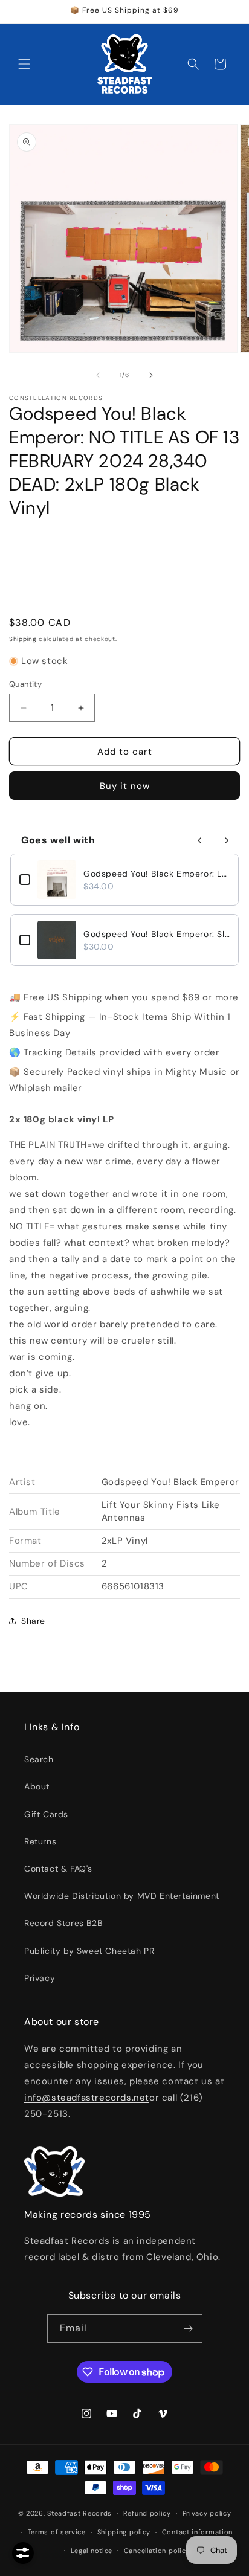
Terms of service (57, 2532)
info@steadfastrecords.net (87, 2098)
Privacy (40, 1978)
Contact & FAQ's (58, 1869)
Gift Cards (46, 1814)
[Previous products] (200, 840)
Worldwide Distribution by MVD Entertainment (122, 1896)
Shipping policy (124, 2532)
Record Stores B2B (63, 1923)
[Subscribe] (189, 2329)
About (37, 1786)
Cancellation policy (157, 2551)
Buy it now (125, 786)
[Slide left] (98, 375)
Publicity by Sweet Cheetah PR (89, 1951)
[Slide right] (151, 375)
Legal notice (92, 2551)
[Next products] (227, 840)
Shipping (23, 639)
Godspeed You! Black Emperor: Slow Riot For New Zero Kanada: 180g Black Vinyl (157, 934)
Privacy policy (207, 2513)
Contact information (197, 2532)
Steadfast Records (79, 2513)
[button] (24, 64)
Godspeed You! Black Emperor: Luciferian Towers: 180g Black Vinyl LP (157, 874)
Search (39, 1759)
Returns (40, 1841)
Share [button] (33, 1621)
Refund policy (147, 2513)
